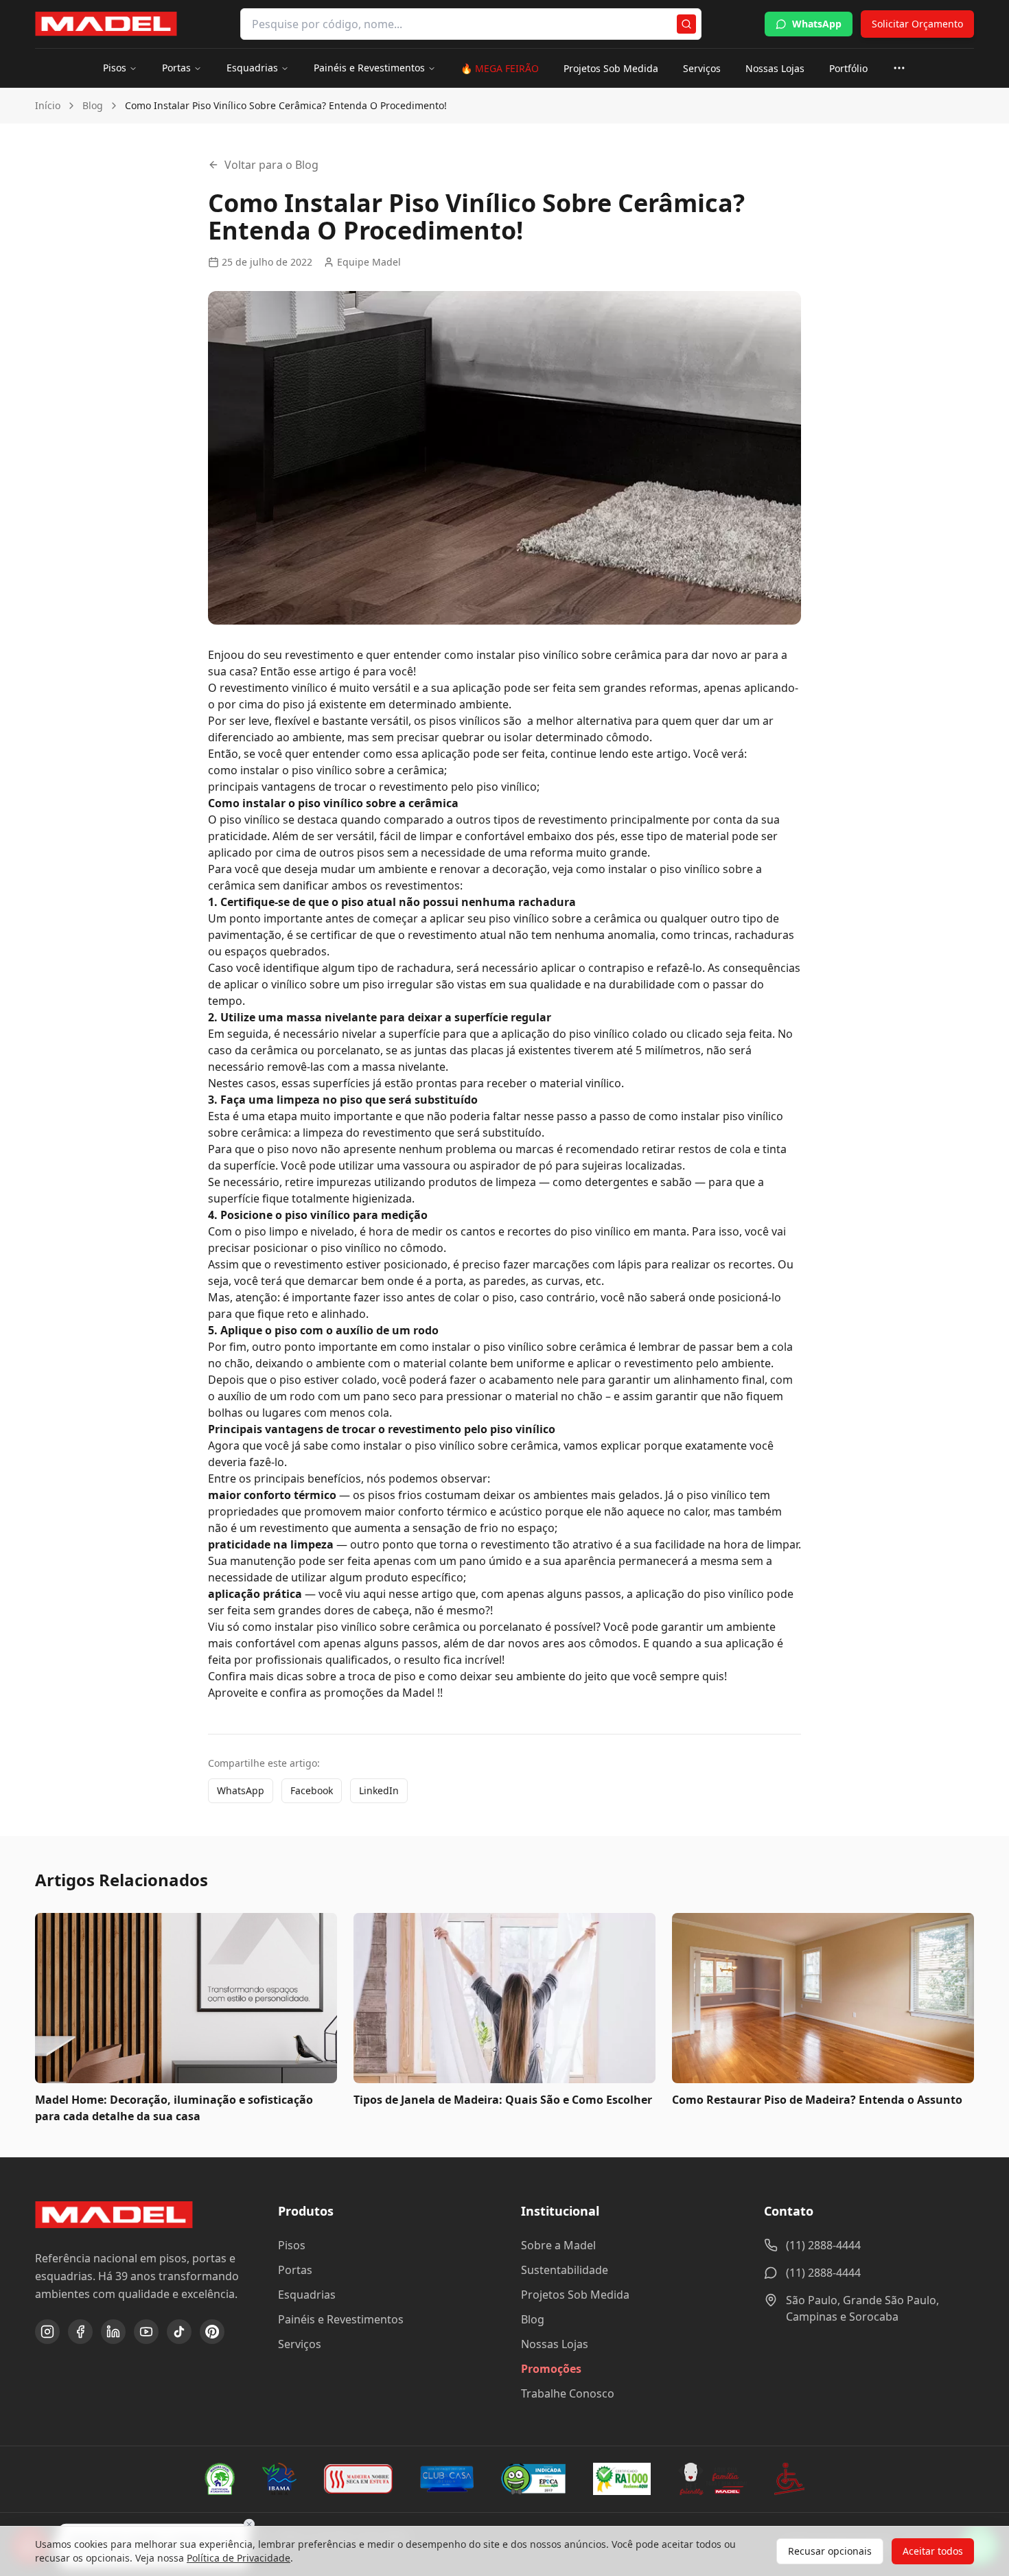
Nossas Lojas (775, 68)
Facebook (312, 1790)
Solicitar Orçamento (917, 24)
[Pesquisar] (686, 24)
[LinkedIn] (113, 2332)
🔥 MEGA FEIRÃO (500, 68)
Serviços (702, 68)
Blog (93, 105)
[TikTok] (179, 2332)
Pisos (115, 68)
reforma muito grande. (590, 852)
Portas (176, 68)
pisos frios (395, 1495)
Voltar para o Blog (271, 165)
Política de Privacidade (239, 2558)
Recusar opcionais (830, 2551)
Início (48, 105)
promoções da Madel (379, 1693)
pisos (371, 852)
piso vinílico (548, 655)
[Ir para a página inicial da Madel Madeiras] (106, 24)
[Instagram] (47, 2332)
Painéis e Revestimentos (369, 68)
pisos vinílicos (465, 721)
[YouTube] (146, 2332)
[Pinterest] (212, 2332)
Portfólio (848, 68)
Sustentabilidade (565, 2270)
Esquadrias (252, 68)
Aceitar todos (933, 2551)
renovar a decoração (493, 869)
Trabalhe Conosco (568, 2393)
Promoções (551, 2369)
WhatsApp (817, 24)
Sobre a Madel (558, 2245)
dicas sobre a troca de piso (346, 1676)
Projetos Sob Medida (611, 68)
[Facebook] (80, 2332)
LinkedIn (379, 1790)
